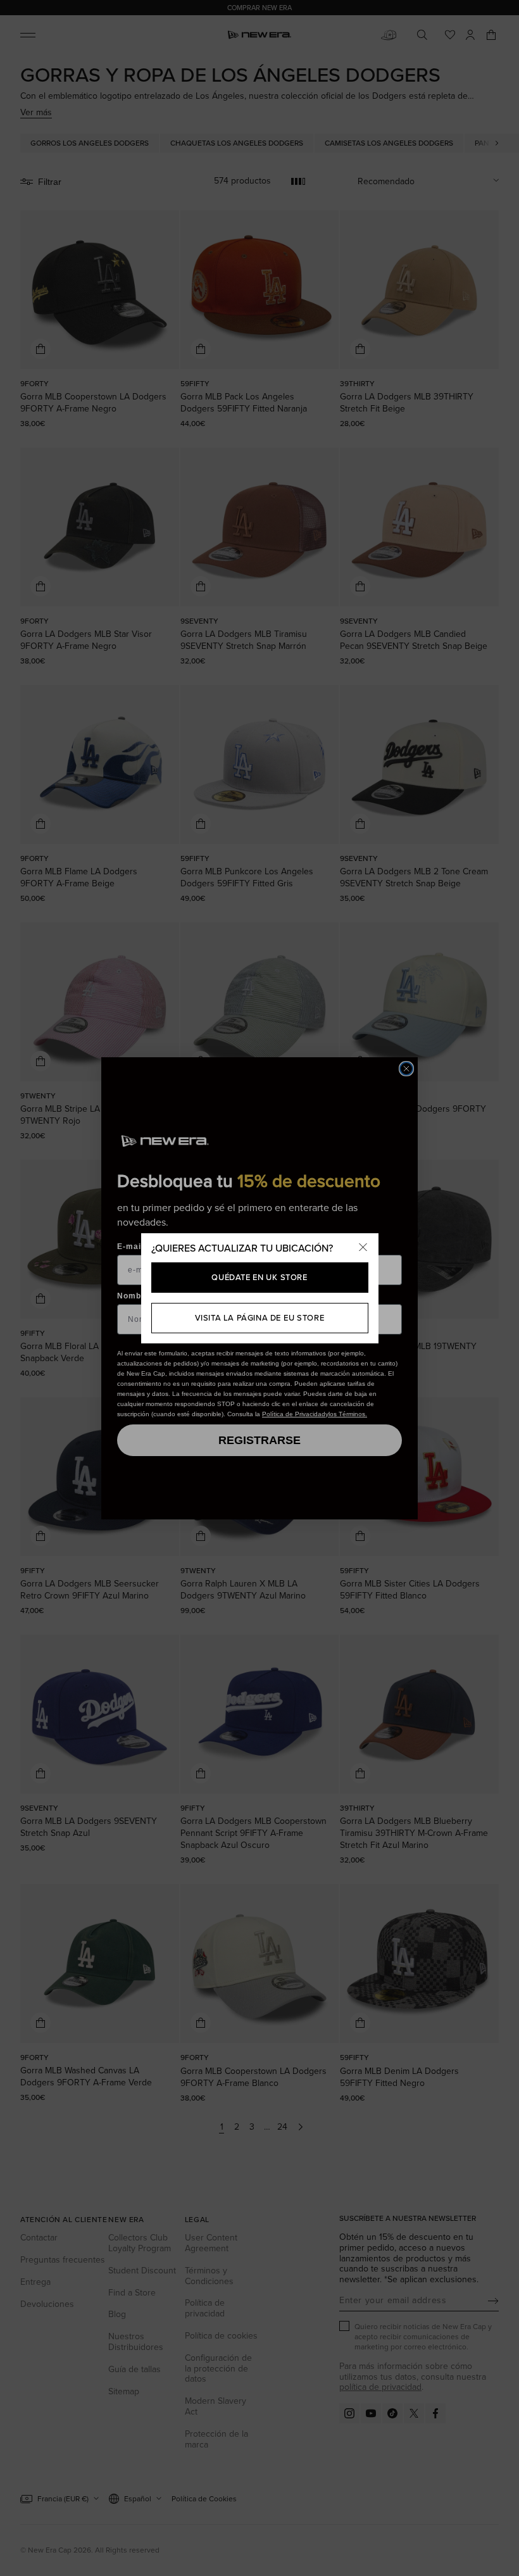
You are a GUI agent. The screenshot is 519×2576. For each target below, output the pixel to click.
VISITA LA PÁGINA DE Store (260, 1318)
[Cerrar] (363, 1248)
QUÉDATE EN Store (259, 1277)
